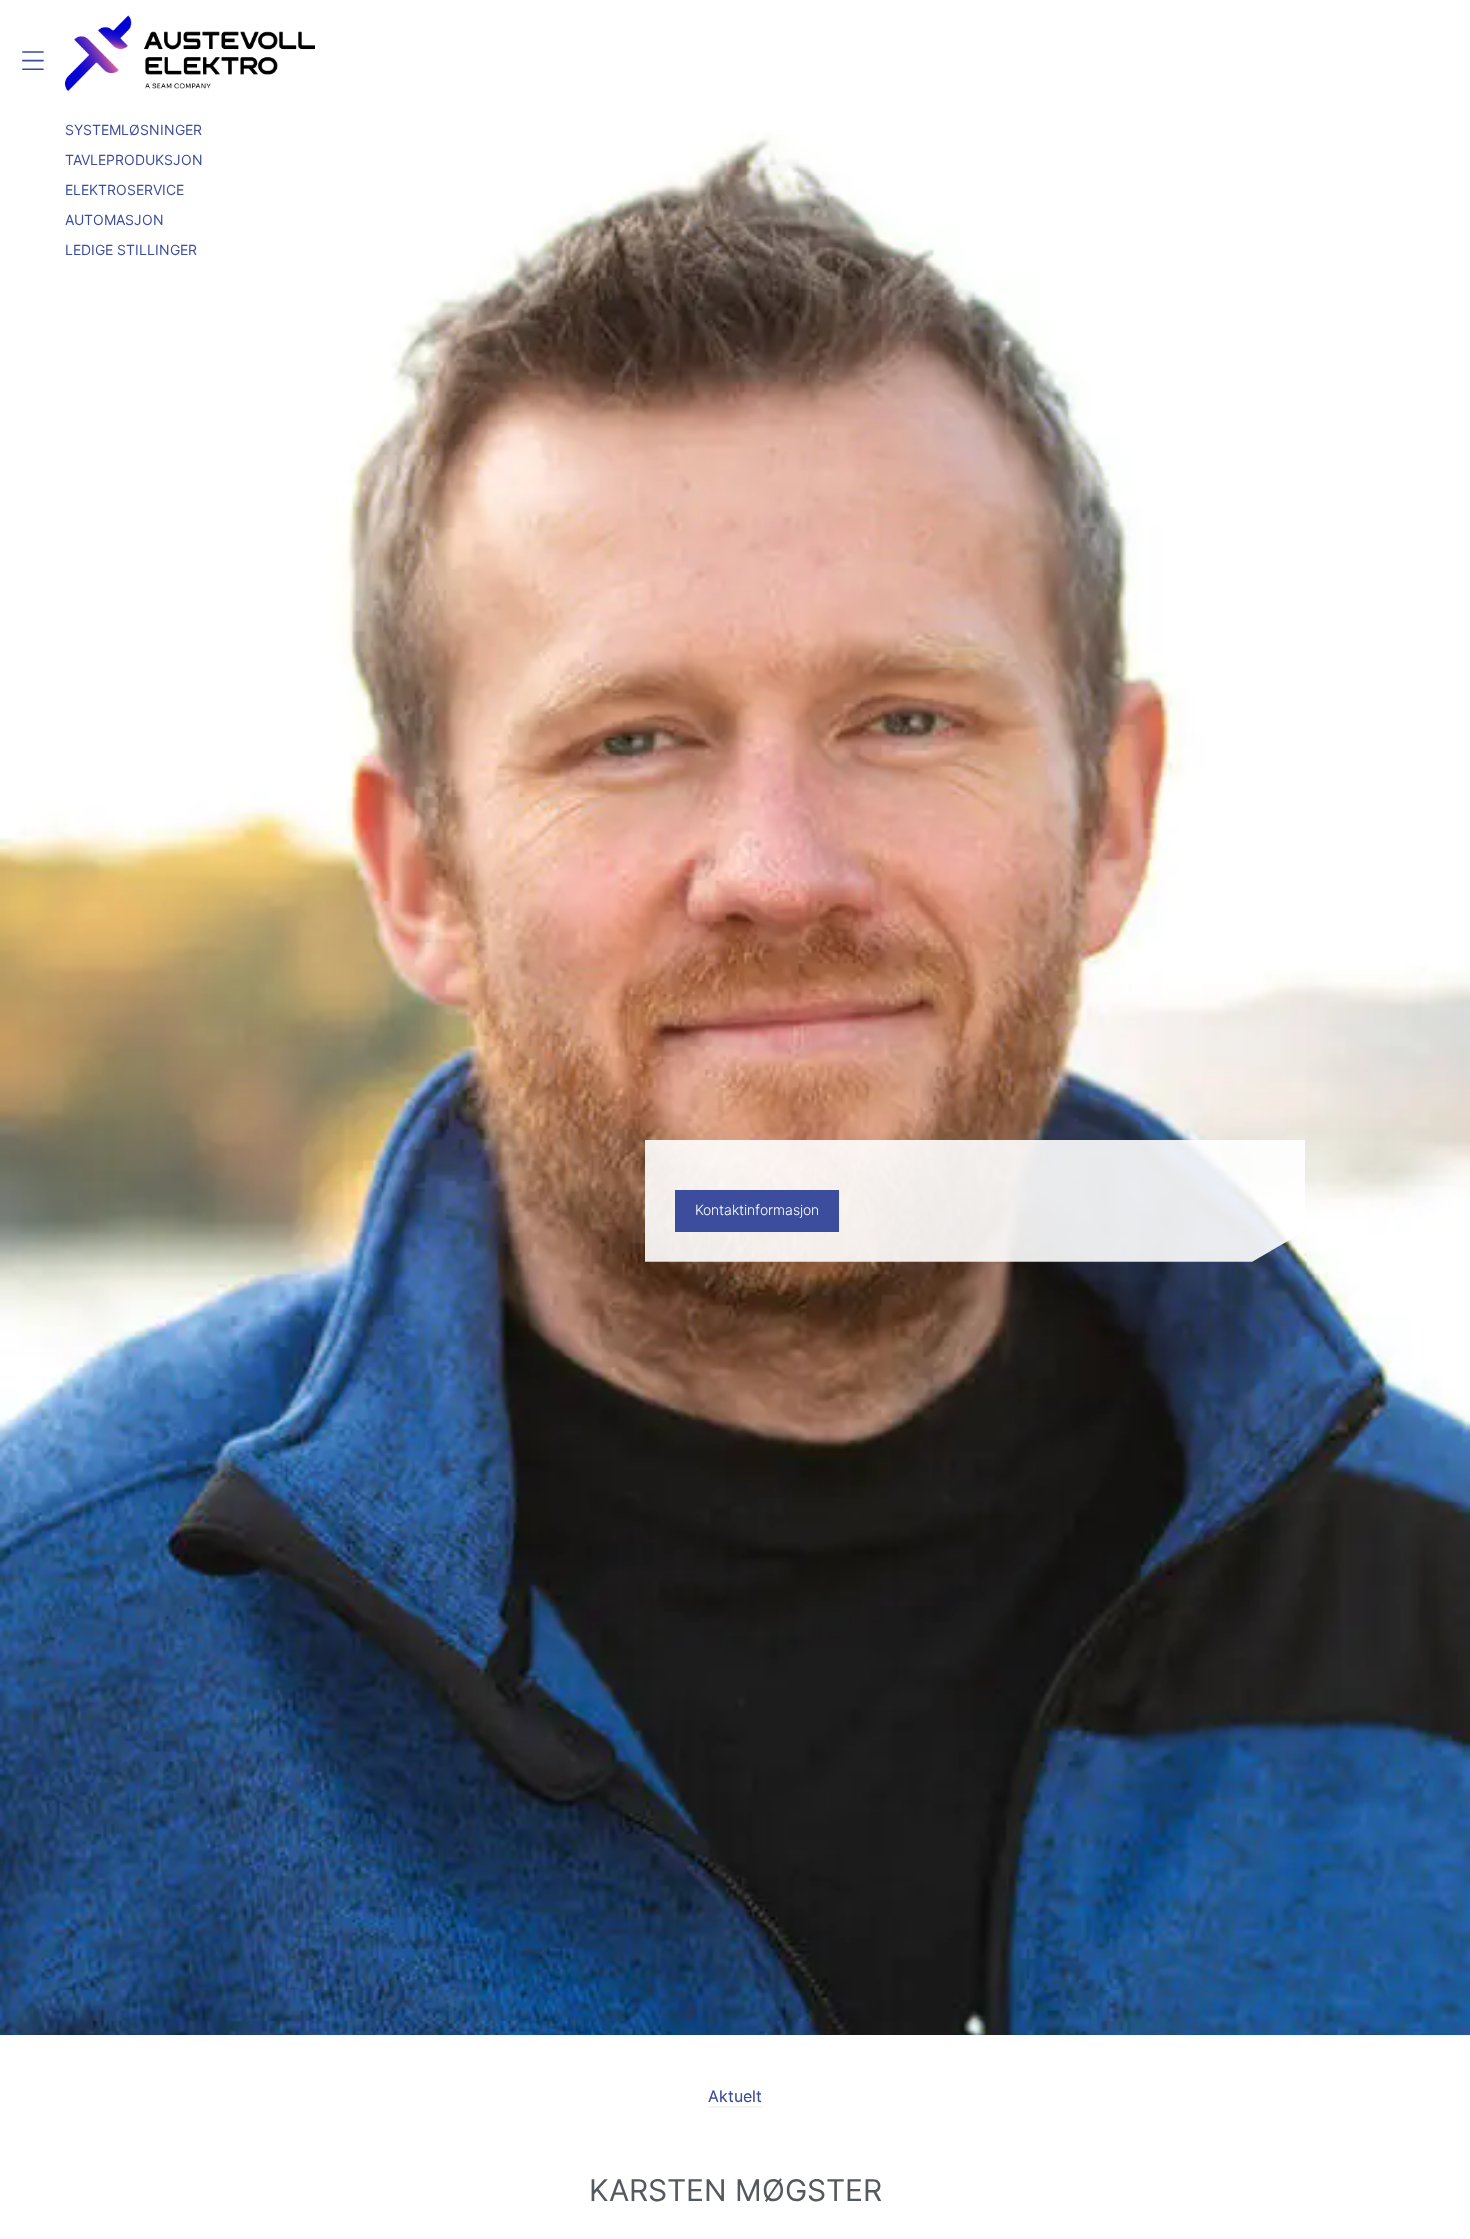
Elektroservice (124, 189)
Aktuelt (735, 2096)
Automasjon (114, 219)
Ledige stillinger (131, 249)
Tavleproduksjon (134, 159)
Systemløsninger (133, 129)
